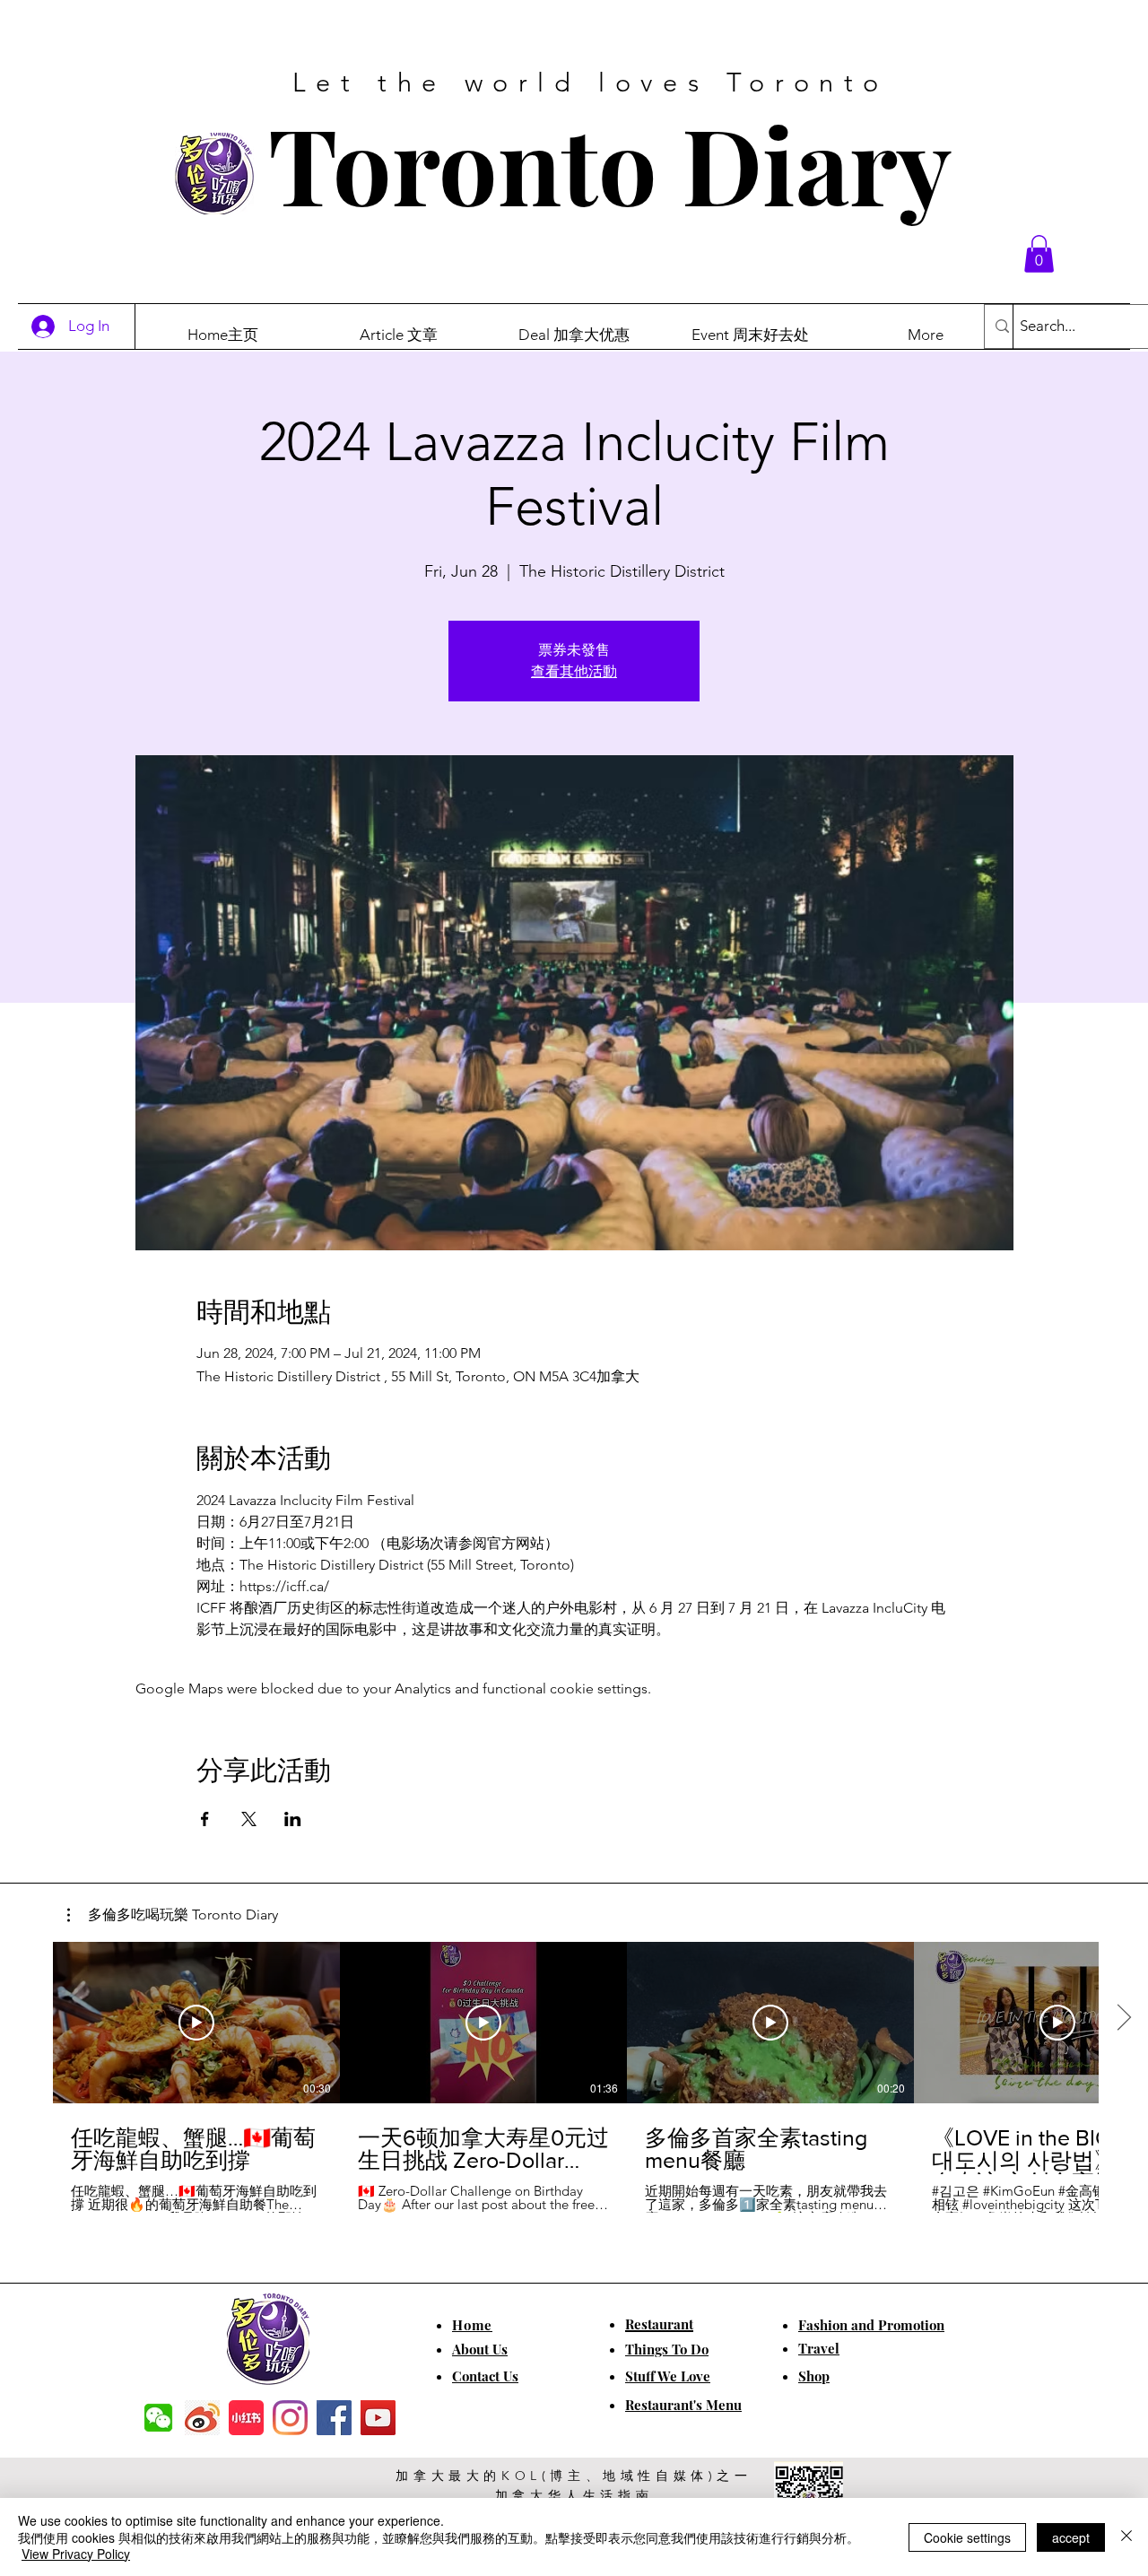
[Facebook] (334, 2418)
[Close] (1126, 2537)
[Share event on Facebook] (205, 1819)
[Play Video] (196, 2023)
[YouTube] (378, 2418)
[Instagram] (290, 2418)
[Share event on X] (249, 1819)
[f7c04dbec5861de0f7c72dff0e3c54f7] (158, 2418)
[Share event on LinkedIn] (293, 1819)
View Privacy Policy (76, 2554)
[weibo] (202, 2418)
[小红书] (246, 2418)
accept (1071, 2537)
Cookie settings (967, 2537)
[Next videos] (1123, 2019)
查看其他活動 (574, 671)
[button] (1039, 254)
